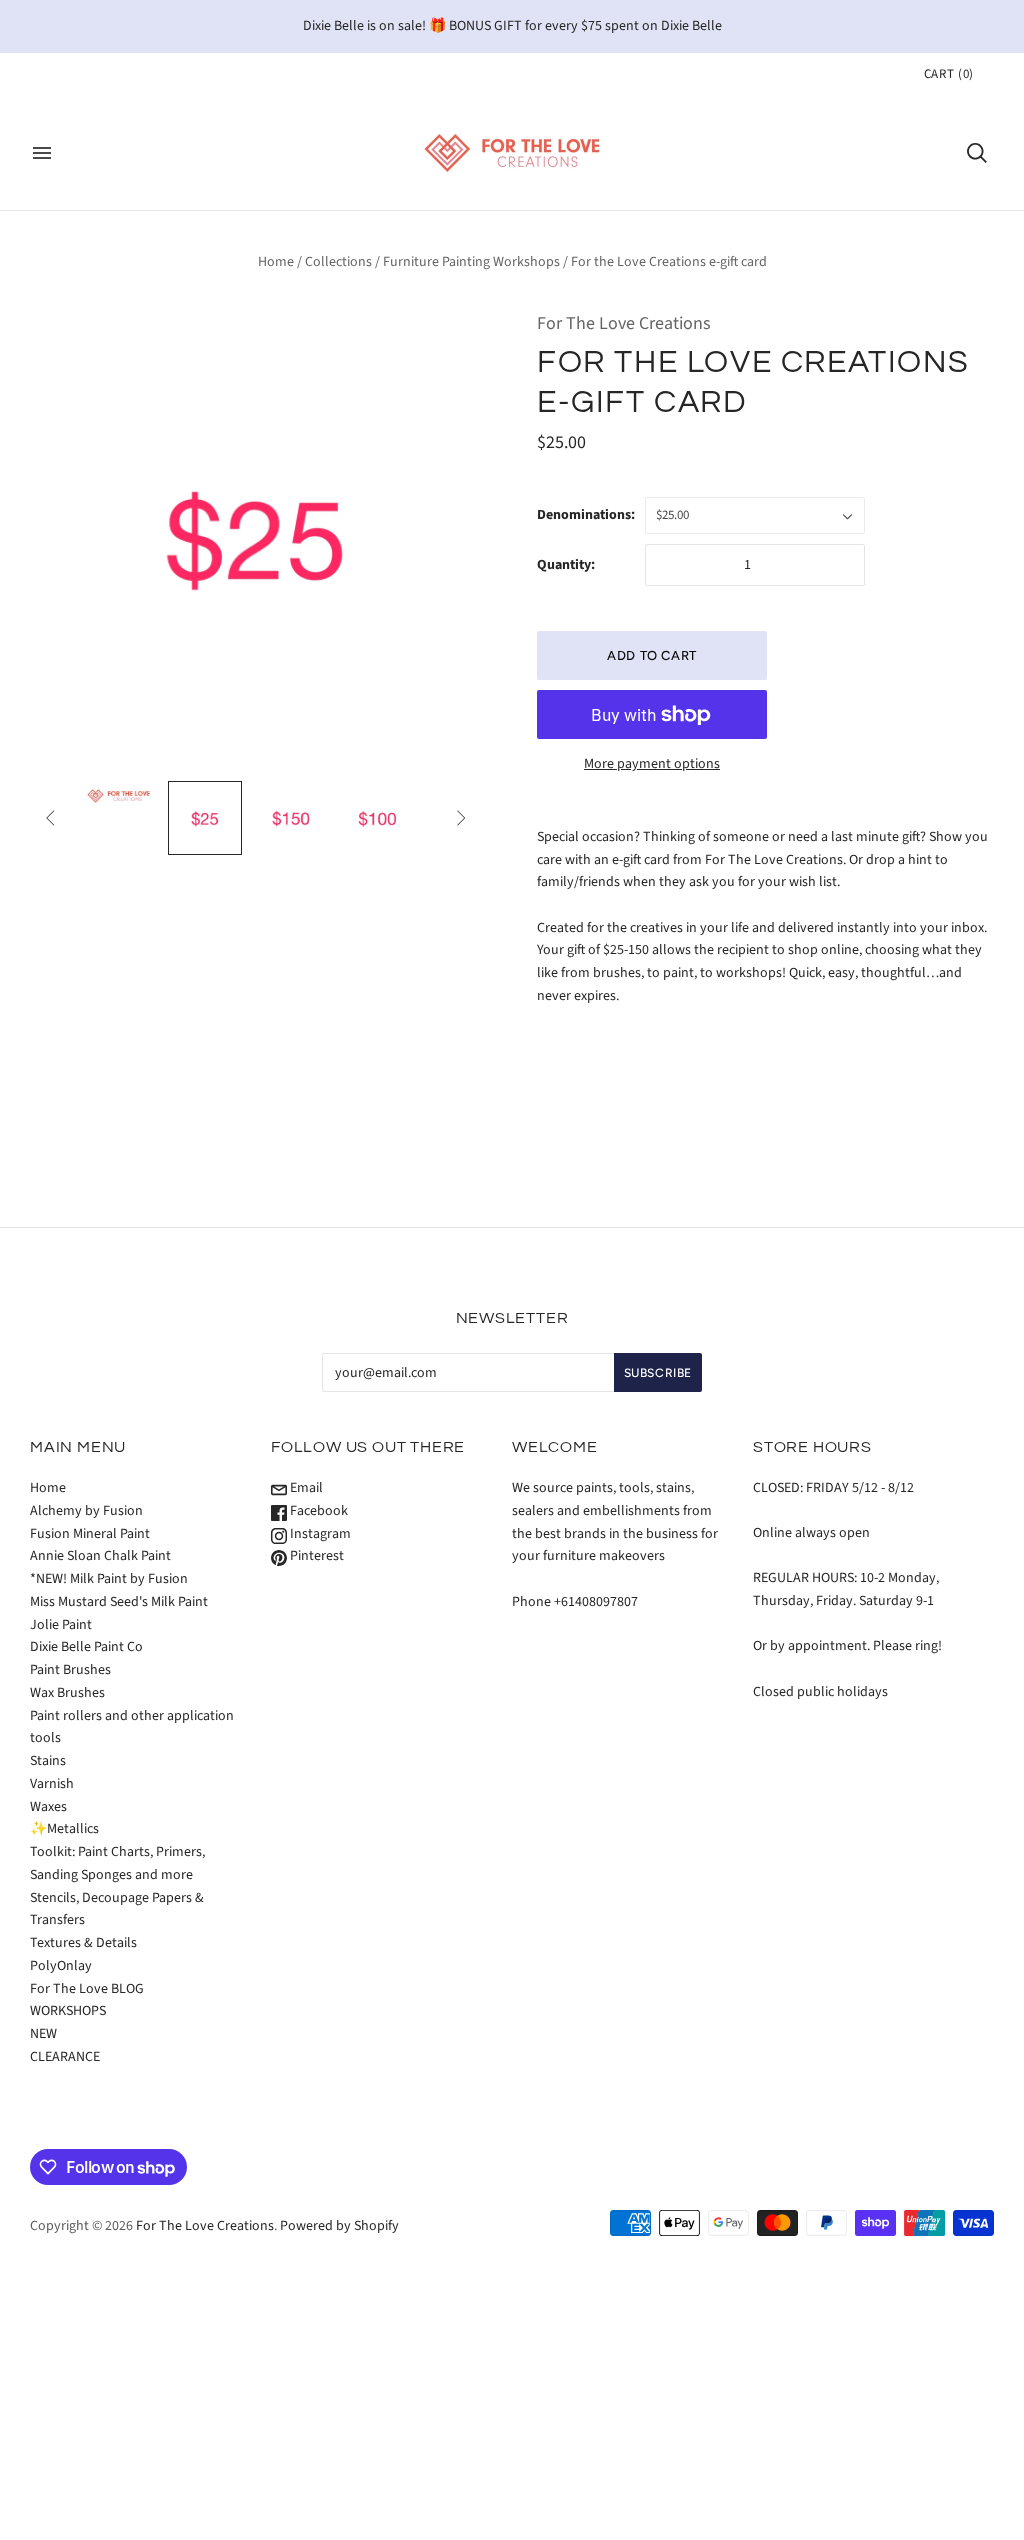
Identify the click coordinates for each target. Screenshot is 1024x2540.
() (949, 74)
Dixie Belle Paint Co (86, 1647)
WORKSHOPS (68, 2011)
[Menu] (42, 153)
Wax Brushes (67, 1693)
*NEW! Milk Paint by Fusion (109, 1579)
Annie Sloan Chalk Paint (100, 1556)
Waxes (48, 1807)
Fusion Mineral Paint (90, 1534)
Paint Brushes (70, 1670)
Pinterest (315, 1556)
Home (276, 262)
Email (305, 1488)
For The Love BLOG (87, 1989)
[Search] (977, 153)
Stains (48, 1761)
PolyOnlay (61, 1966)
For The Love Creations (624, 323)
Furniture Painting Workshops (471, 262)
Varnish (52, 1784)
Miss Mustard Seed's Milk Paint (119, 1602)
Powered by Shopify (339, 2226)
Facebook (317, 1511)
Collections (338, 262)
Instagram (319, 1534)
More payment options (652, 764)
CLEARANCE (65, 2057)
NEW (43, 2034)
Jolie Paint (61, 1625)
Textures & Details (83, 1943)
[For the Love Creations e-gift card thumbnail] (118, 796)
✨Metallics (64, 1829)
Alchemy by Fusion (86, 1511)
